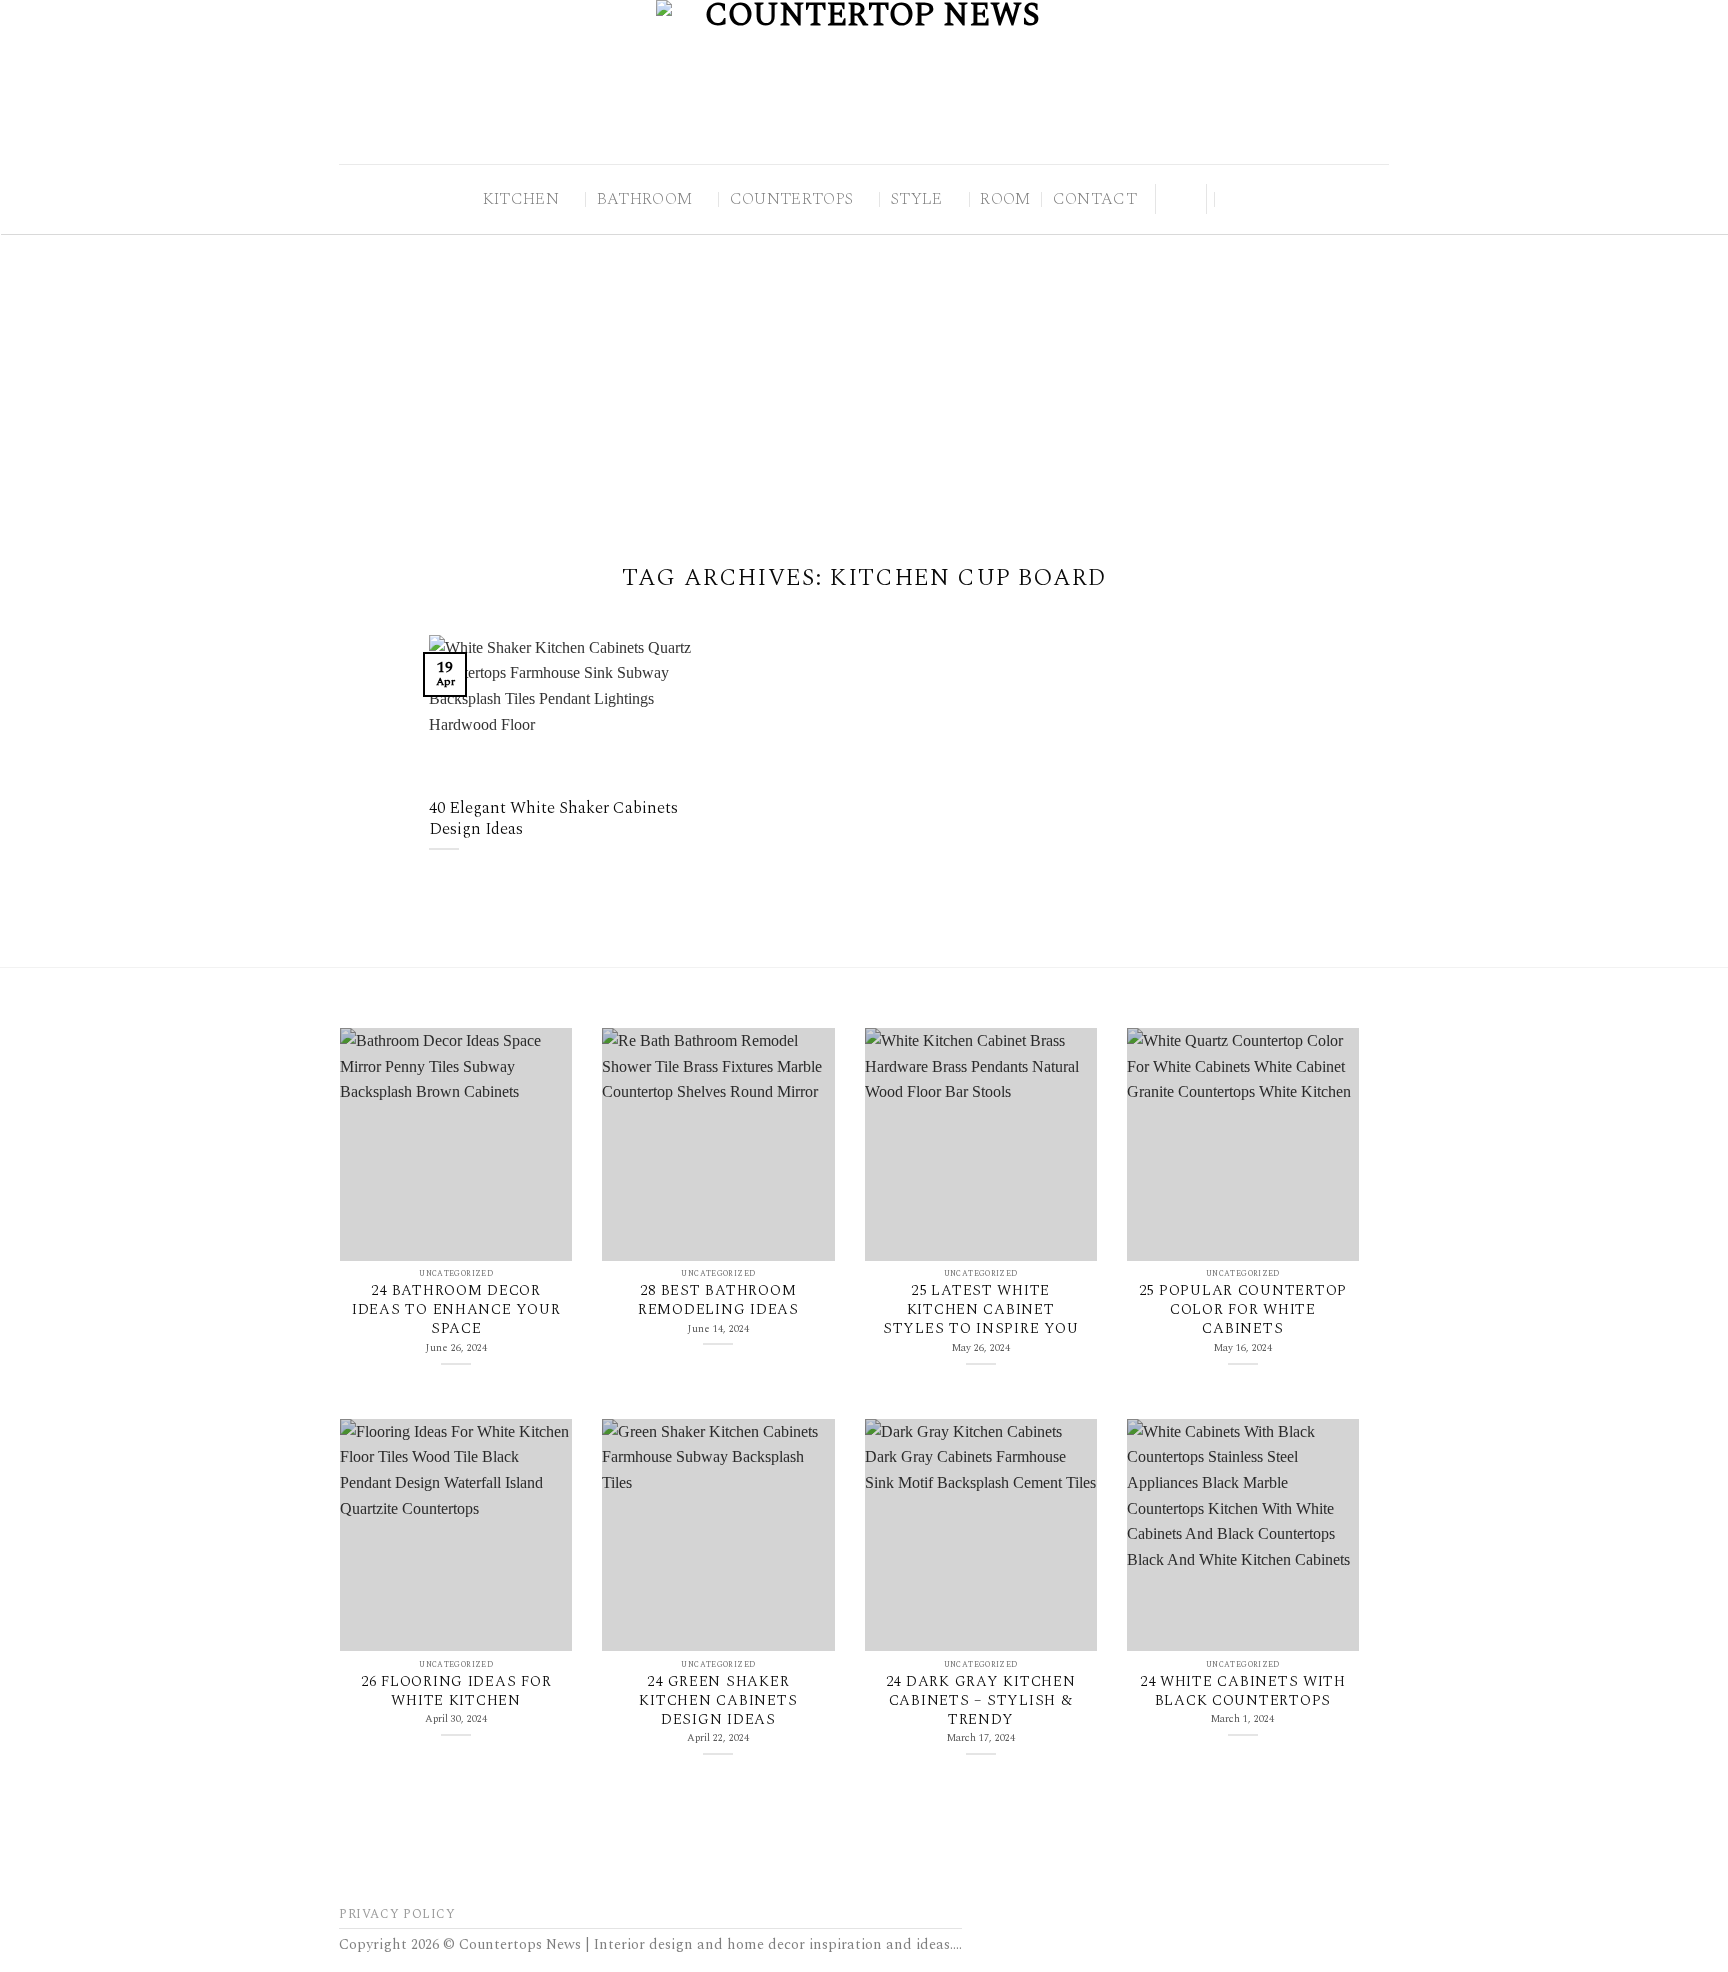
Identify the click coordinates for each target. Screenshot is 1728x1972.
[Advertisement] (864, 384)
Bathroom (645, 199)
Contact (1095, 199)
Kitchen (521, 199)
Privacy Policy (397, 1914)
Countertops (792, 199)
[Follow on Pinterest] (1175, 198)
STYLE (917, 199)
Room (1005, 199)
